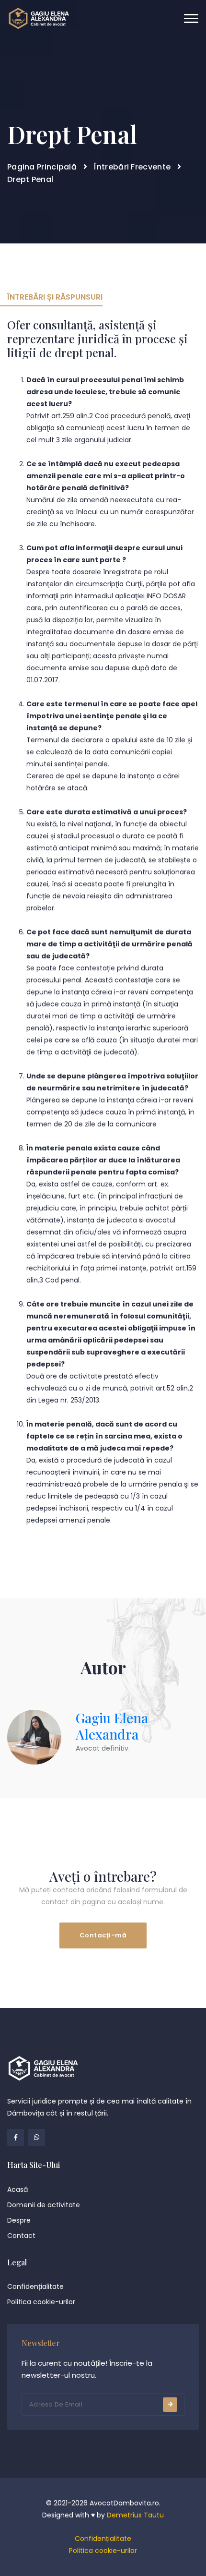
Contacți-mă (103, 1935)
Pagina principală (42, 167)
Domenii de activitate (44, 2205)
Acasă (17, 2189)
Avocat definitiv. (103, 1748)
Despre (19, 2220)
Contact (21, 2236)
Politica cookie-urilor (41, 2302)
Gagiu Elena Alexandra (112, 1726)
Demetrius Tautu (135, 2515)
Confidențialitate (35, 2286)
